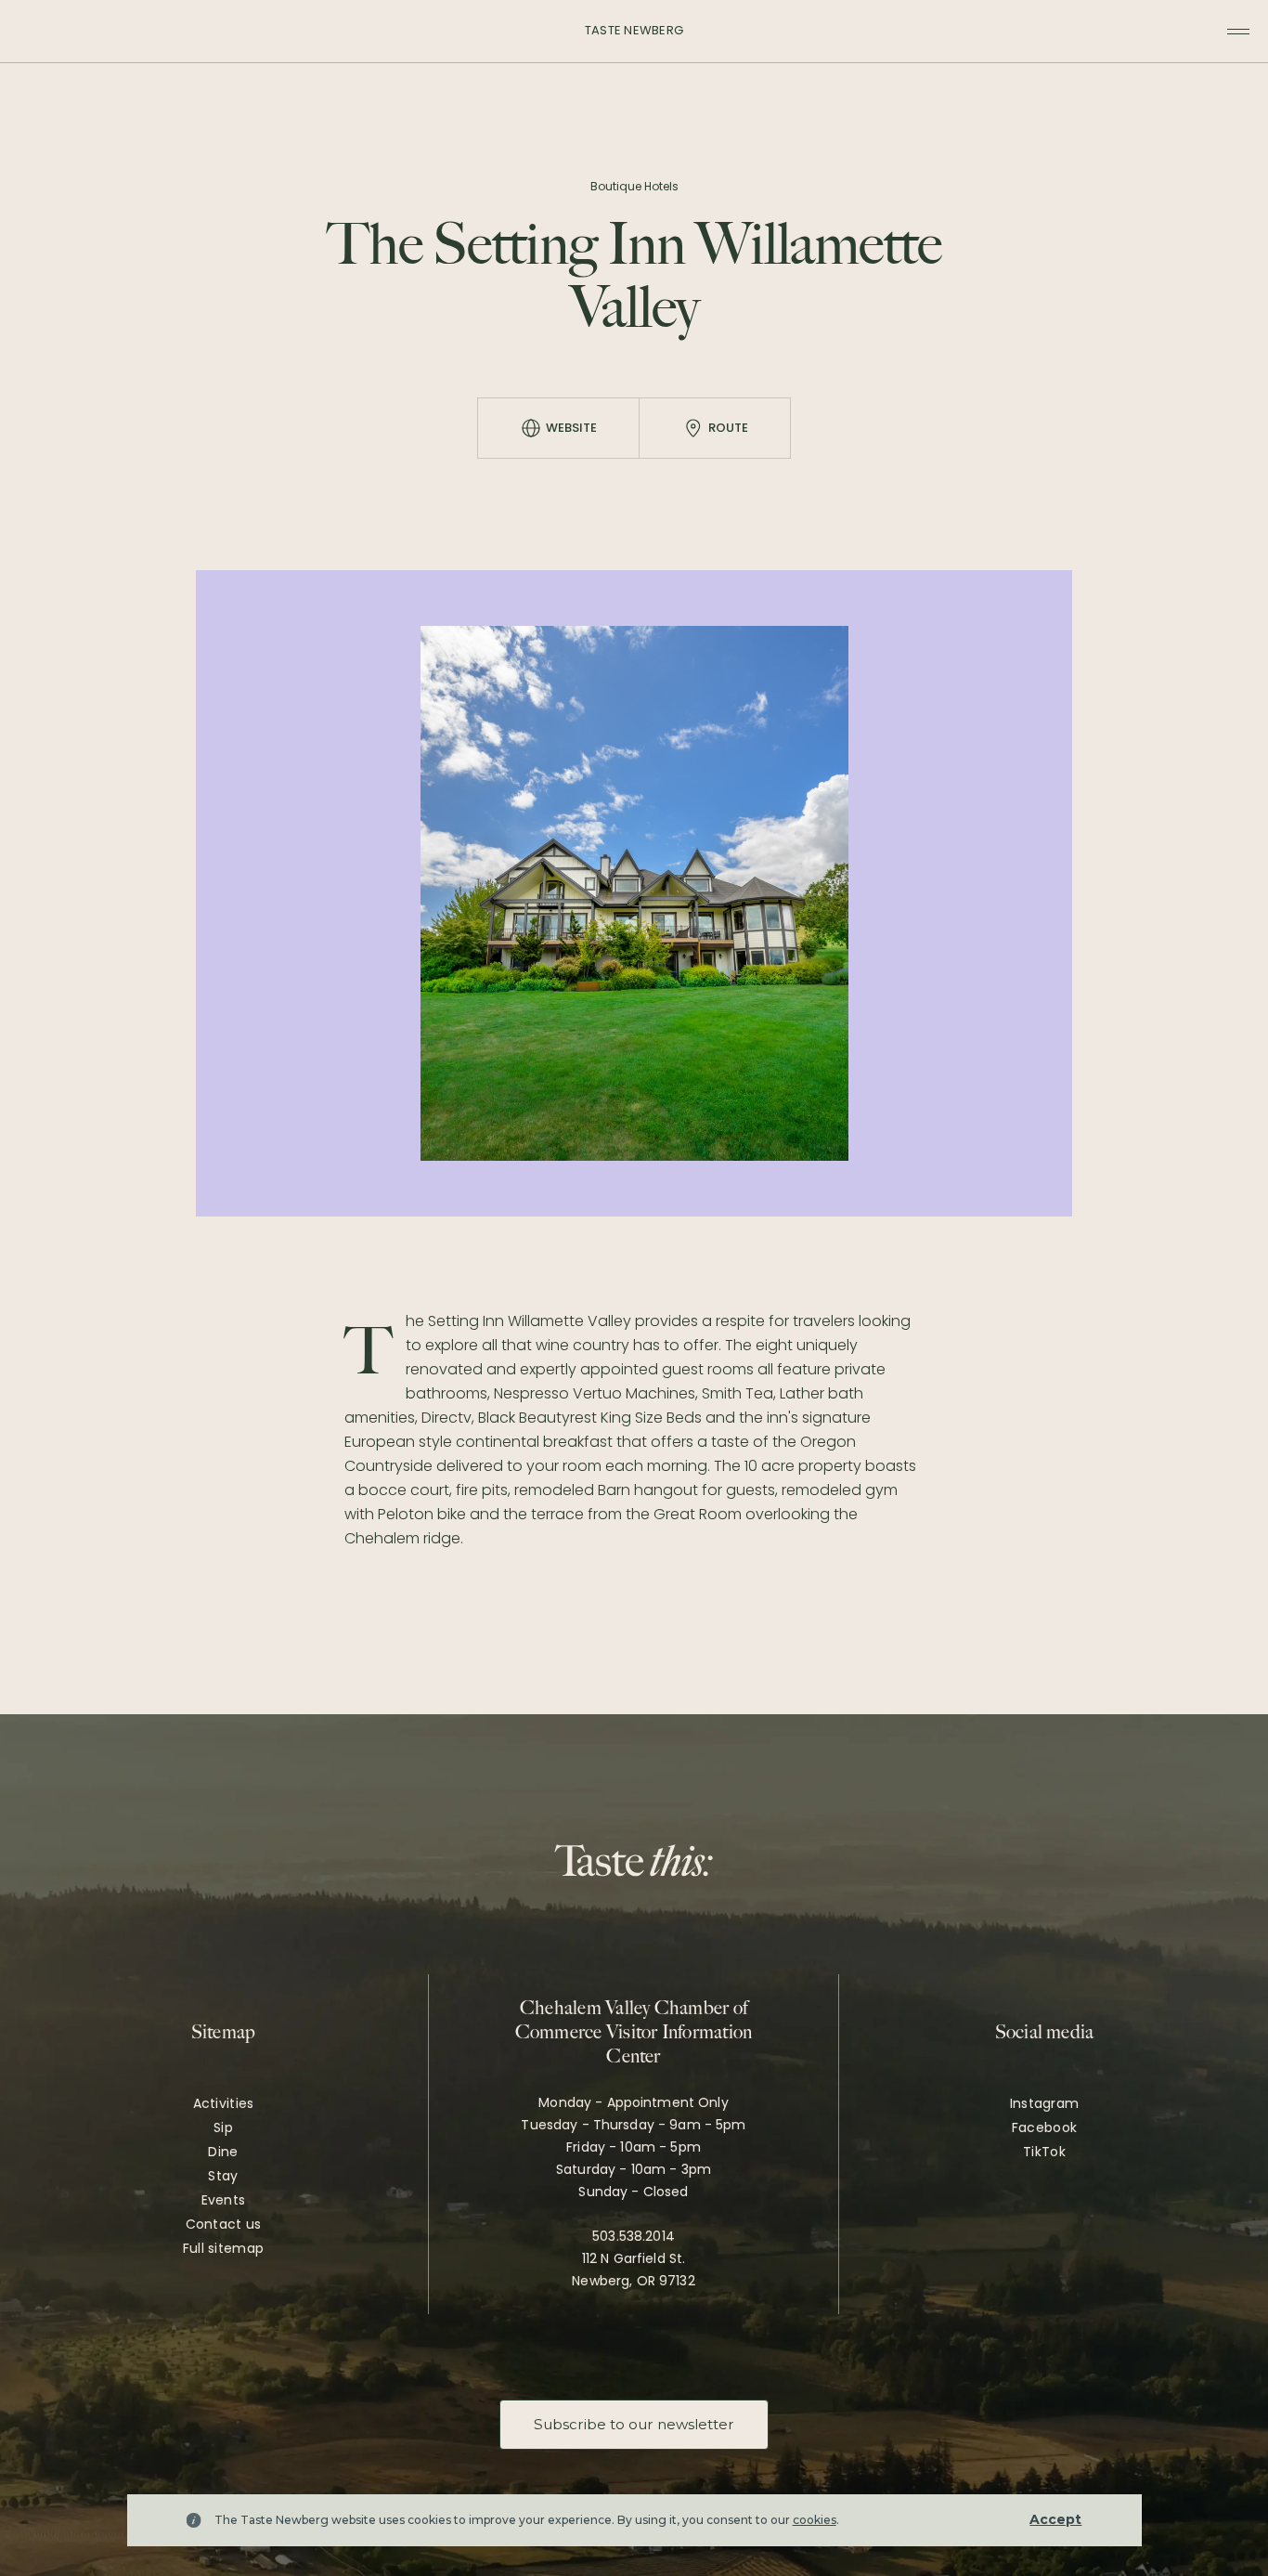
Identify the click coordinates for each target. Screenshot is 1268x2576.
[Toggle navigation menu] (1238, 32)
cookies (815, 2520)
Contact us (224, 2224)
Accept (1055, 2519)
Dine (223, 2152)
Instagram (1045, 2103)
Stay (223, 2176)
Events (224, 2200)
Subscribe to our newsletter (634, 2424)
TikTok (1044, 2152)
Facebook (1044, 2127)
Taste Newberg (634, 30)
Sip (223, 2127)
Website (571, 428)
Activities (224, 2103)
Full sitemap (223, 2248)
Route (728, 428)
